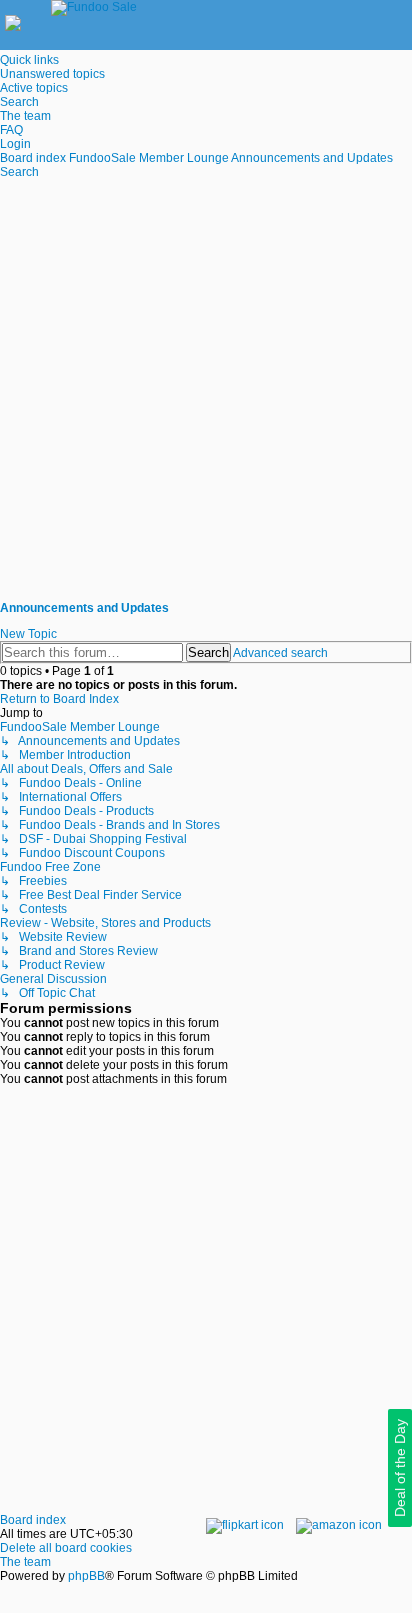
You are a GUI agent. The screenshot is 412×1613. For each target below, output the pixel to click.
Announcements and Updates (84, 608)
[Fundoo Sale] (79, 7)
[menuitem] (52, 74)
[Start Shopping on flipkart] (245, 1525)
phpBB (86, 1576)
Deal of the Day (400, 1468)
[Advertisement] (206, 390)
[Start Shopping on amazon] (339, 1525)
